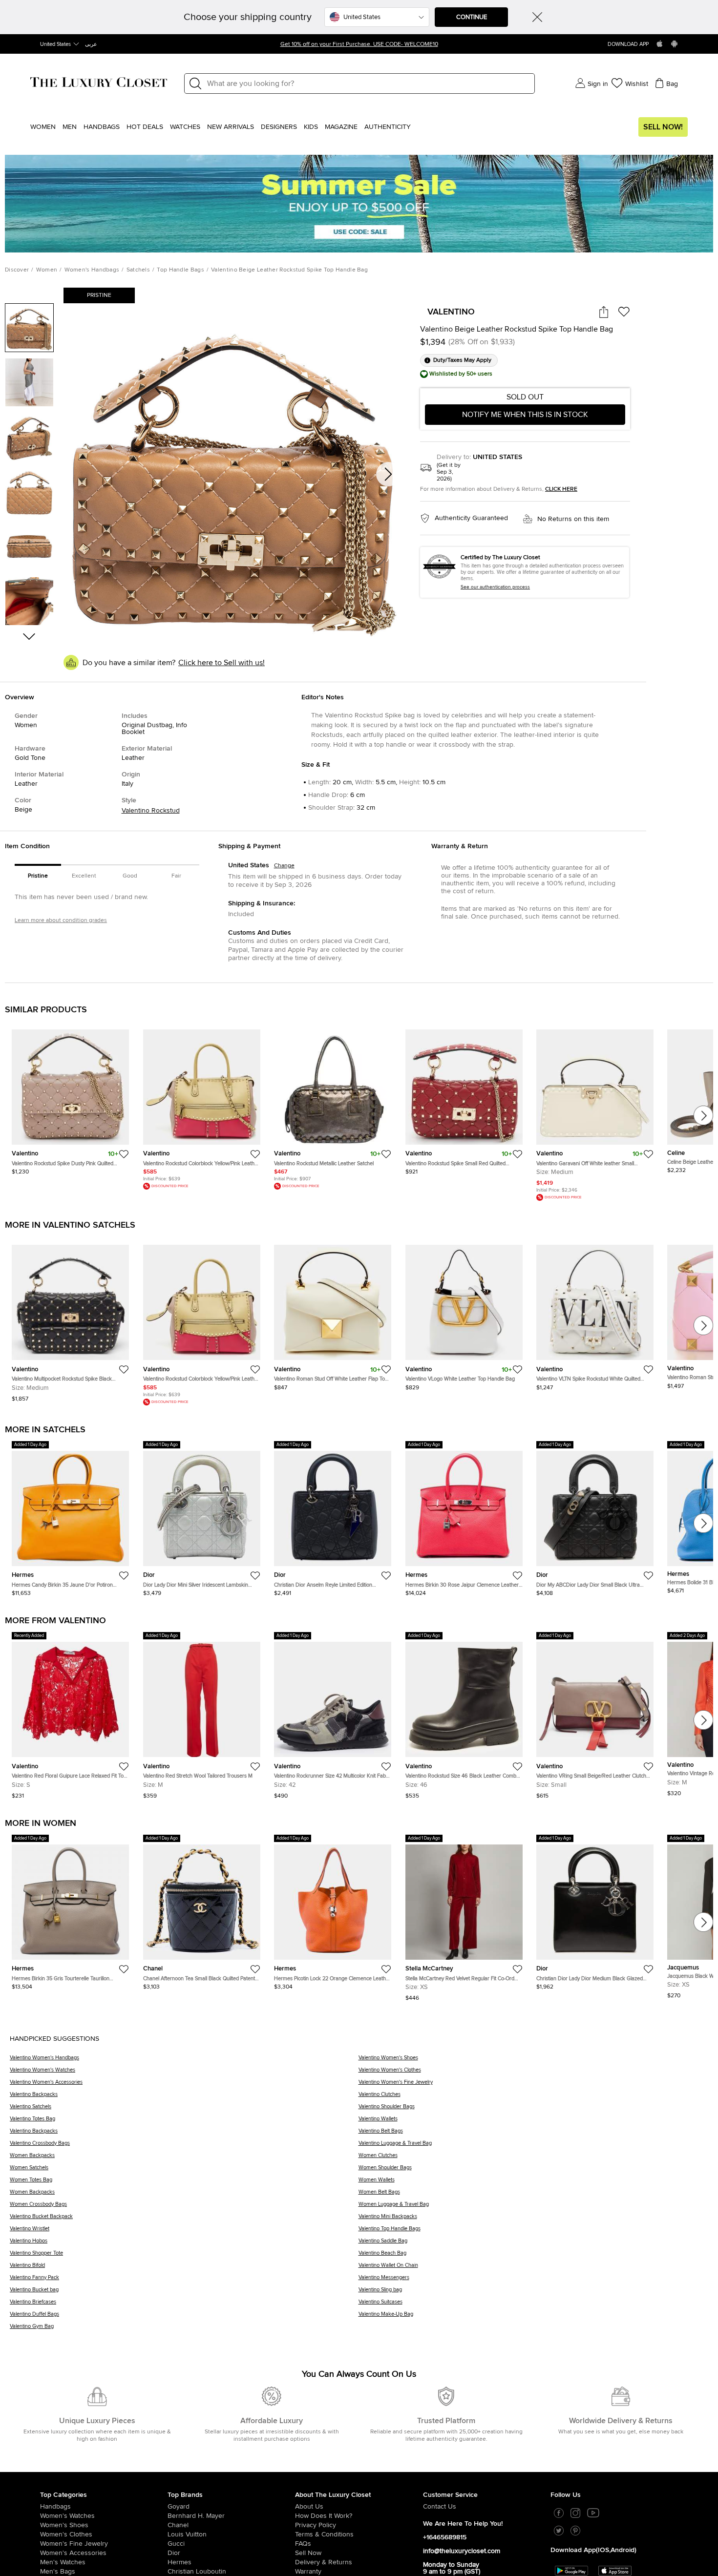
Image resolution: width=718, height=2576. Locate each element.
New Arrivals (231, 127)
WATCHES (185, 127)
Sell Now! (663, 127)
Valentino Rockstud (151, 811)
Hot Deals (145, 127)
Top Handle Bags (180, 270)
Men (70, 127)
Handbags (102, 127)
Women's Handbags (92, 270)
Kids (311, 127)
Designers (279, 127)
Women (43, 127)
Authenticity (388, 127)
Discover (17, 270)
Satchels (138, 270)
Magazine (341, 127)
